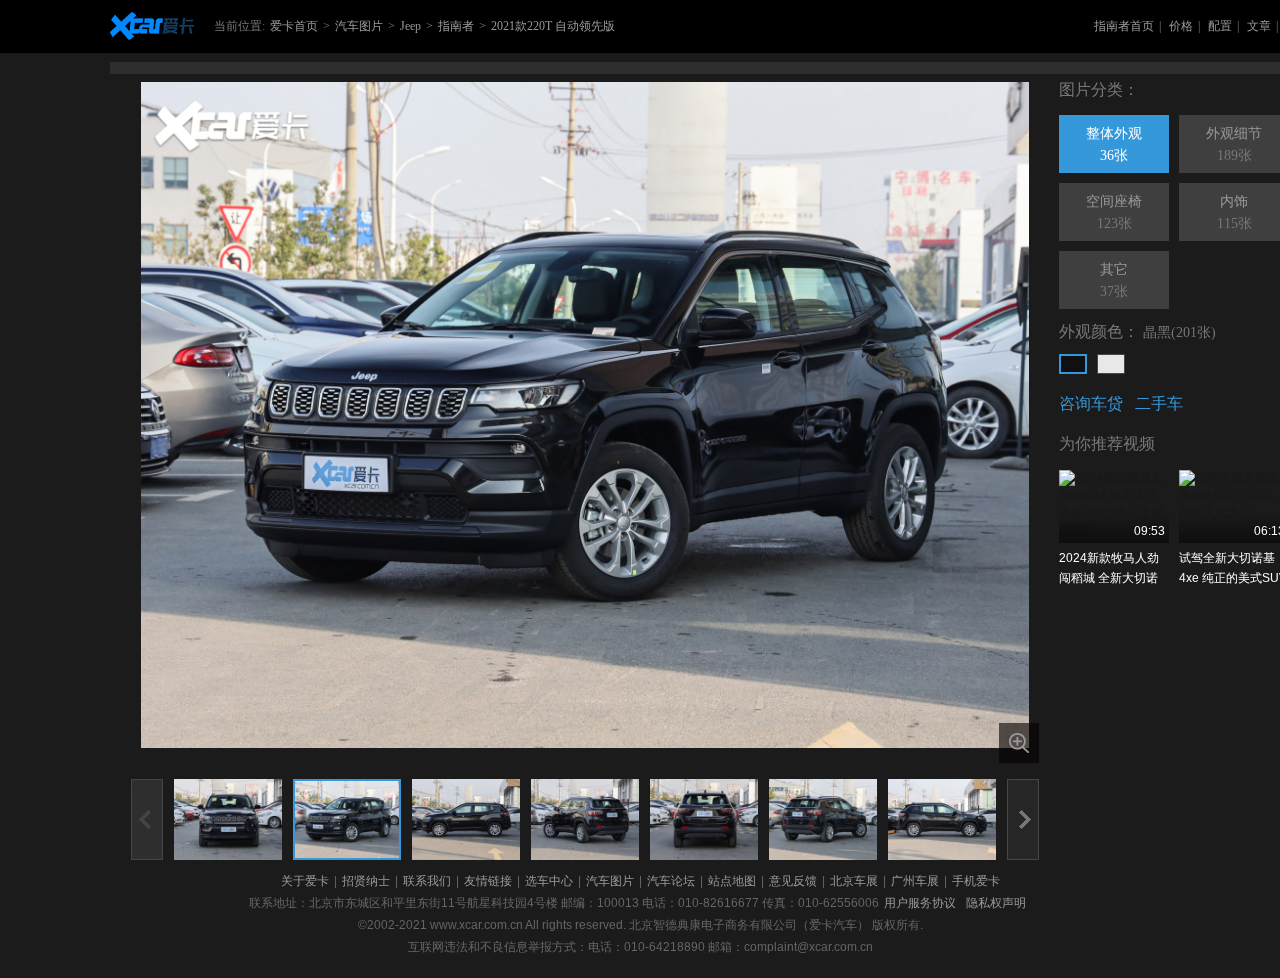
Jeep (410, 26)
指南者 (456, 26)
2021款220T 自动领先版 (553, 26)
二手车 (1159, 403)
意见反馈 (793, 881)
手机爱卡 (976, 881)
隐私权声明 (996, 903)
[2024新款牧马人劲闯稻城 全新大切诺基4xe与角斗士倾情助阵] (1114, 506)
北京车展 (854, 881)
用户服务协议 (920, 903)
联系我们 (427, 881)
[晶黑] (1073, 364)
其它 (1114, 280)
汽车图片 (359, 26)
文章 (1259, 26)
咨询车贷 (1091, 403)
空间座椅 (1114, 212)
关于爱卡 (305, 881)
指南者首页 (1124, 26)
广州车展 (915, 881)
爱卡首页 (294, 26)
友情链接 (488, 881)
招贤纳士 (366, 881)
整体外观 (1114, 144)
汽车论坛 (671, 881)
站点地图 (732, 881)
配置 (1220, 26)
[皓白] (1111, 364)
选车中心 (549, 881)
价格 (1181, 26)
